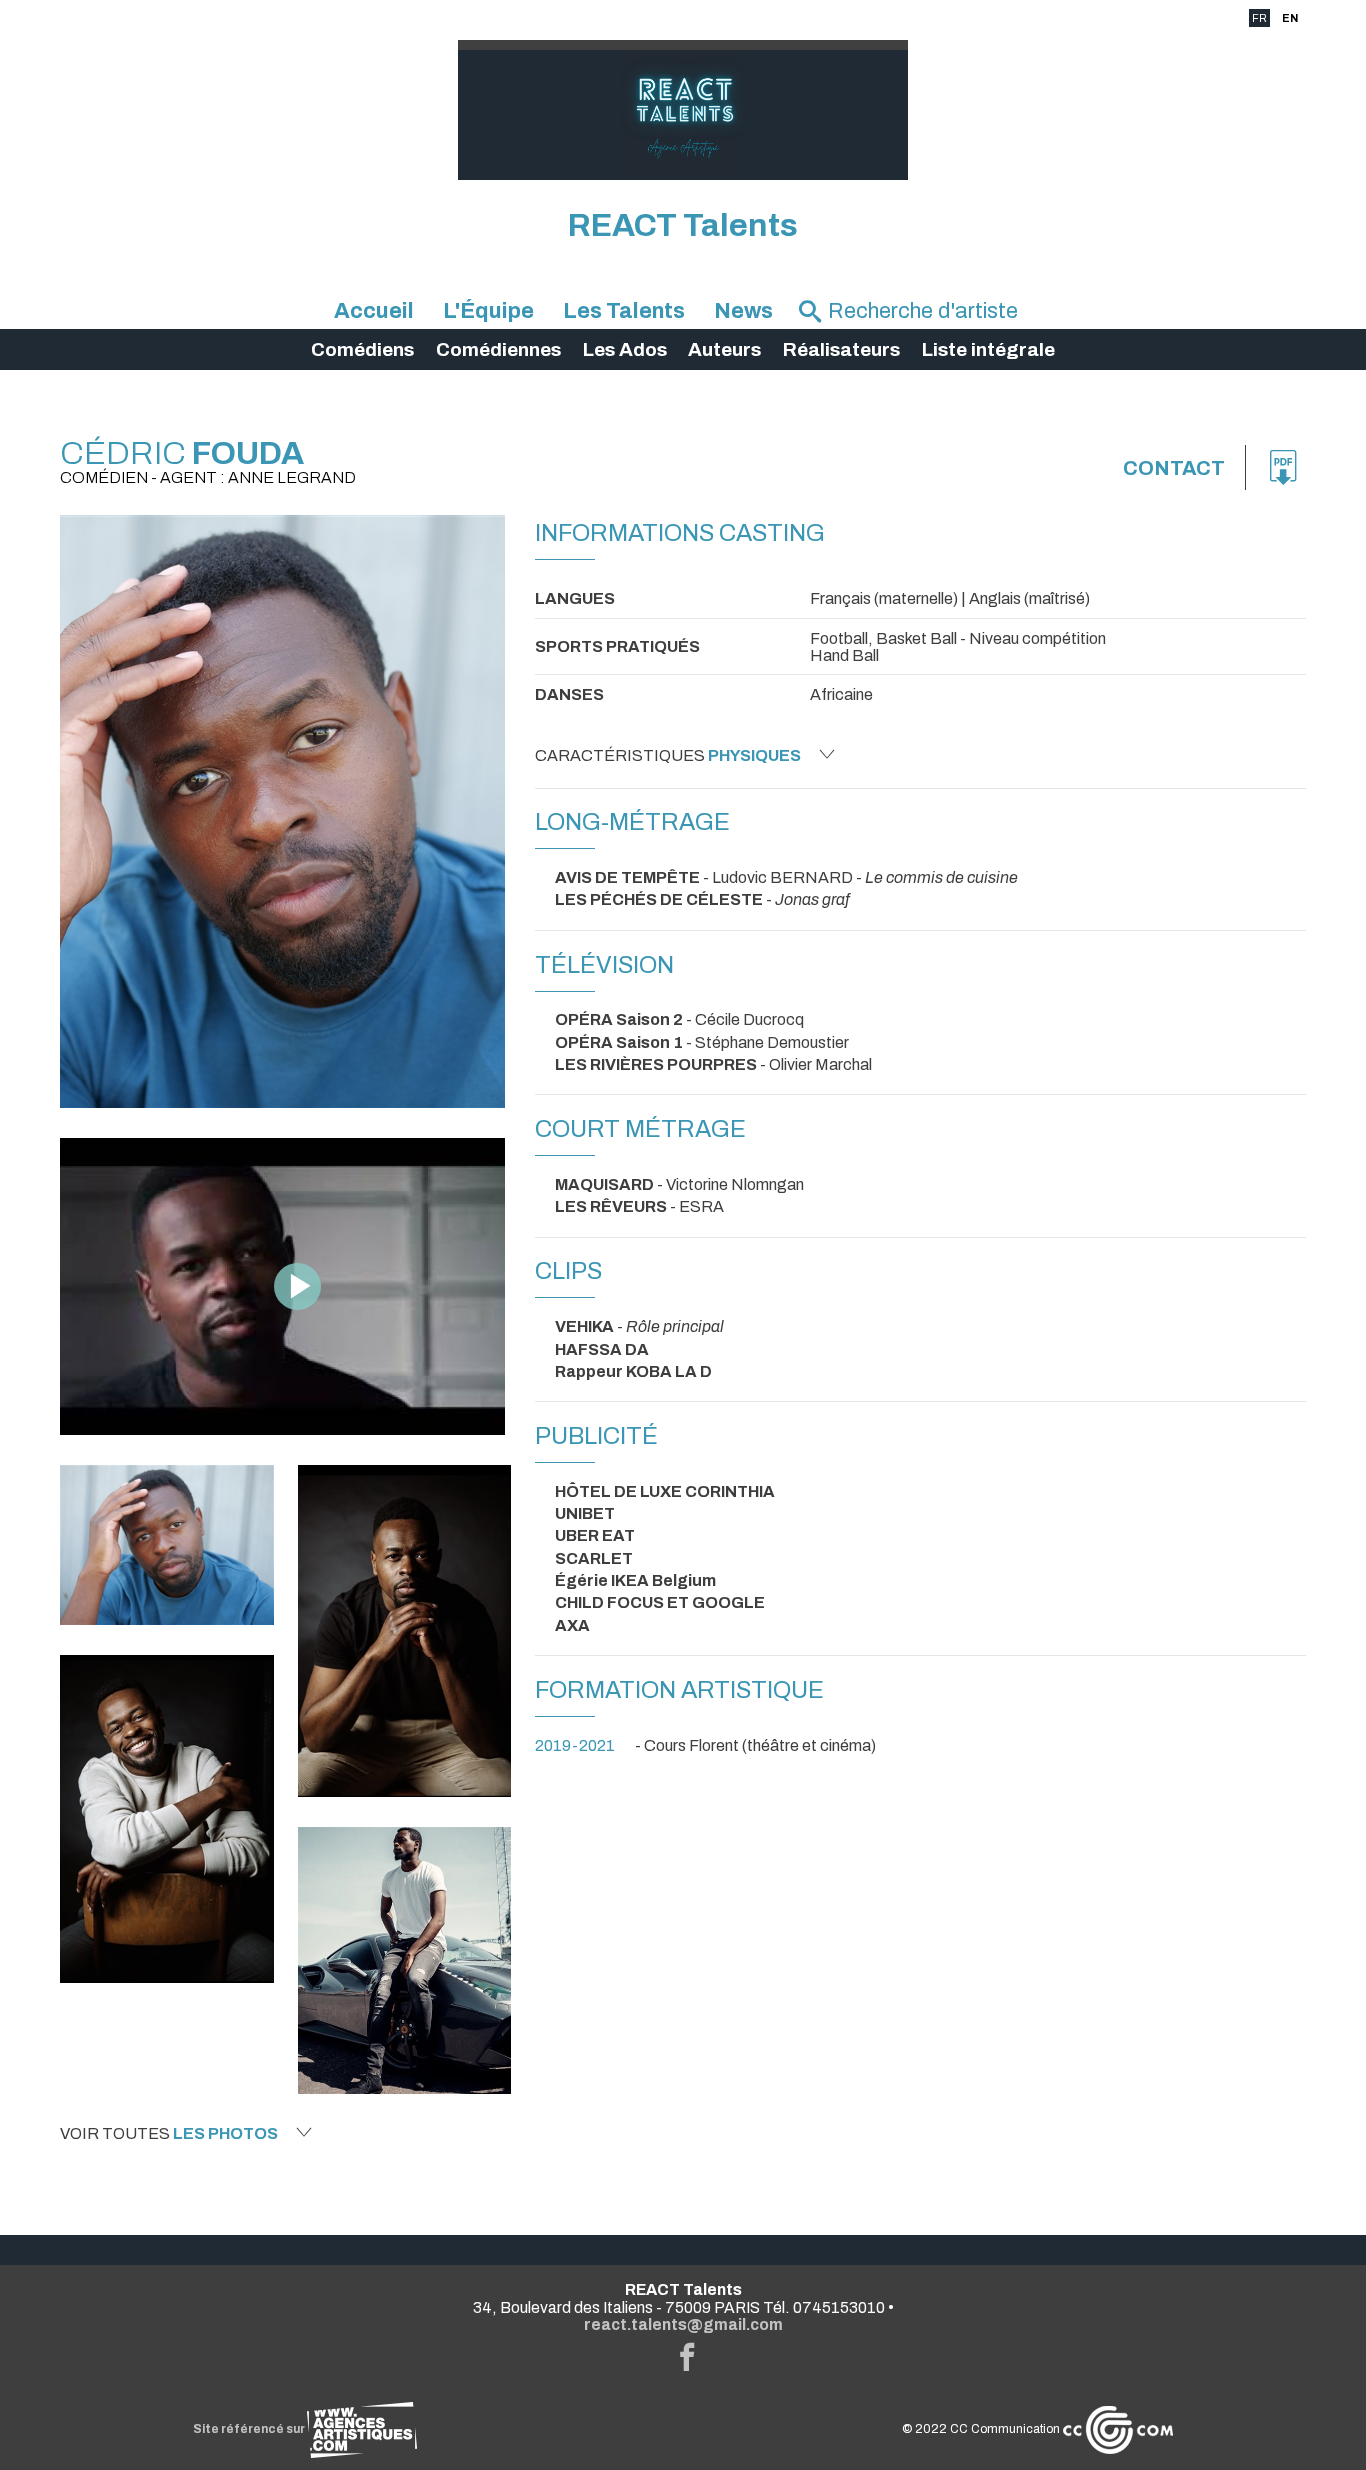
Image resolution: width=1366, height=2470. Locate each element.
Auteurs (724, 349)
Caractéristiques (668, 755)
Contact (1174, 468)
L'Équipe (488, 311)
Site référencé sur (250, 2429)
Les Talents (624, 311)
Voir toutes (169, 2133)
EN (1290, 18)
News (743, 311)
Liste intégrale (988, 349)
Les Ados (625, 349)
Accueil (374, 311)
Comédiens (362, 349)
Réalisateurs (841, 349)
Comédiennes (498, 349)
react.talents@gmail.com (683, 2324)
